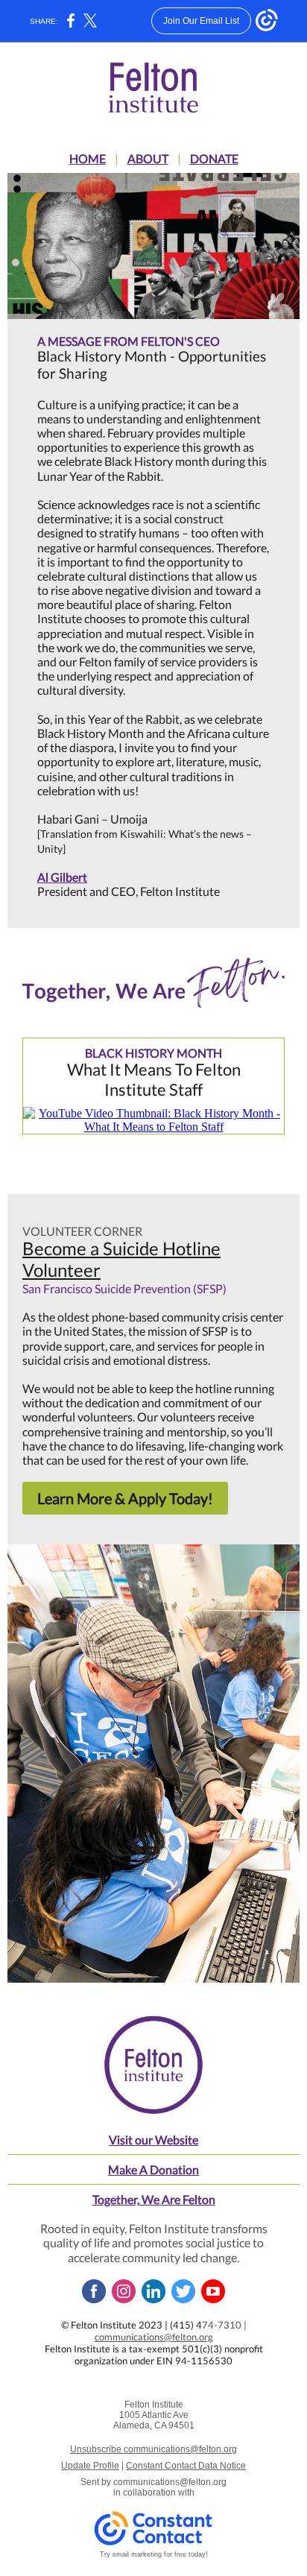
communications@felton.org (170, 2482)
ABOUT (148, 158)
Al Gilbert (62, 877)
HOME (88, 158)
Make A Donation (153, 2169)
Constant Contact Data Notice (186, 2466)
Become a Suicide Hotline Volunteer (121, 1259)
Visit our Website (153, 2140)
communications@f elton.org (154, 2337)
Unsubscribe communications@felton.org (153, 2449)
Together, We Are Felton (154, 2199)
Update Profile (90, 2466)
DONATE (214, 158)
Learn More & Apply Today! (125, 1498)
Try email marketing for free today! (154, 2554)
